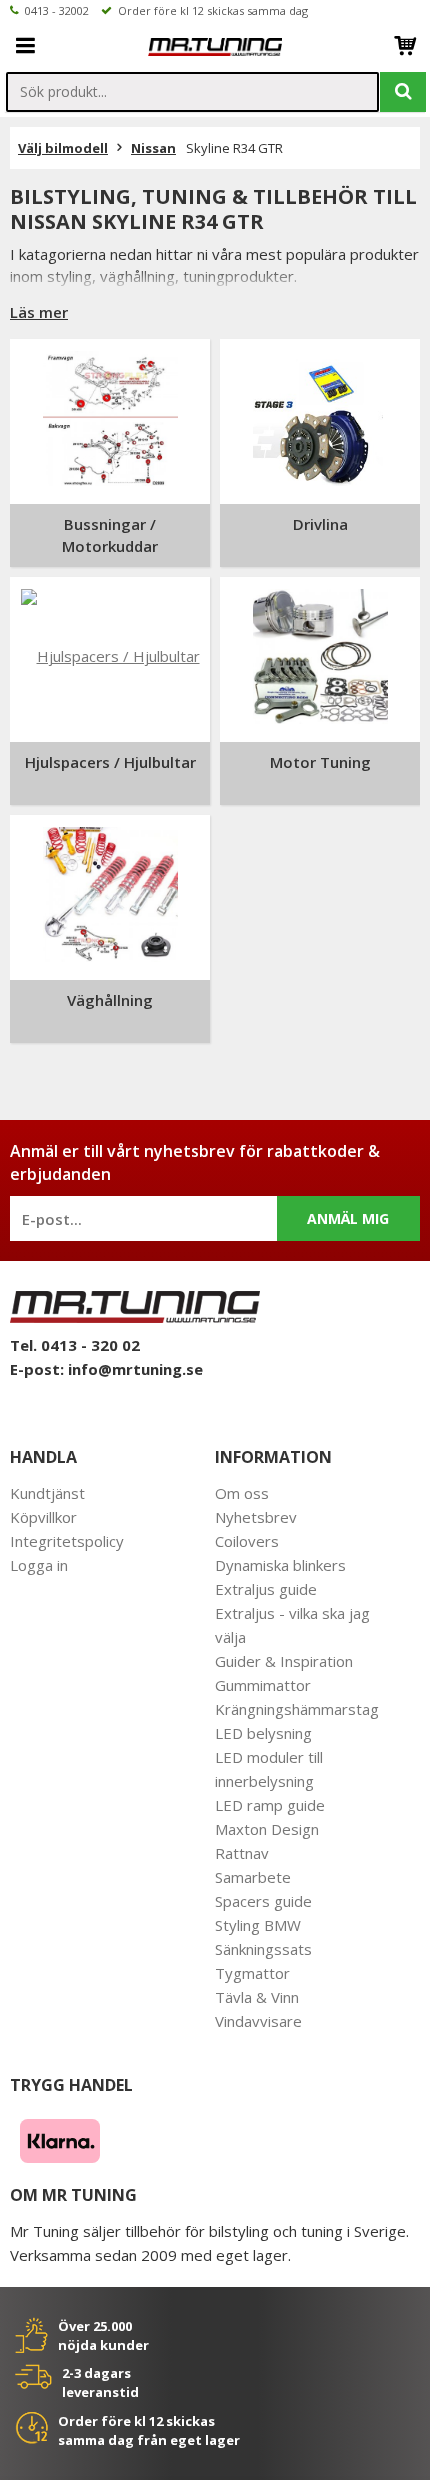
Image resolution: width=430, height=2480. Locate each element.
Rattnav (242, 1853)
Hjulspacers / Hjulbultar (110, 762)
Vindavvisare (258, 2021)
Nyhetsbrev (256, 1517)
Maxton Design (267, 1829)
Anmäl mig (348, 1218)
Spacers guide (263, 1901)
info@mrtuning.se (135, 1369)
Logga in (39, 1565)
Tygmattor (252, 1973)
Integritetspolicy (67, 1541)
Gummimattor (263, 1685)
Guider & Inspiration (284, 1661)
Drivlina (320, 524)
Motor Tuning (320, 762)
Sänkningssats (263, 1949)
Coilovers (247, 1541)
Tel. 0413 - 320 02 (75, 1345)
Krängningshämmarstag (297, 1709)
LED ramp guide (270, 1805)
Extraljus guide (266, 1589)
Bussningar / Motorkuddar (110, 535)
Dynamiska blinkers (280, 1565)
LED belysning (263, 1733)
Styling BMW (258, 1925)
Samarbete (253, 1877)
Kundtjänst (47, 1493)
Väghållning (110, 1000)
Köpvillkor (43, 1517)
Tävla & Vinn (257, 1997)
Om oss (242, 1493)
